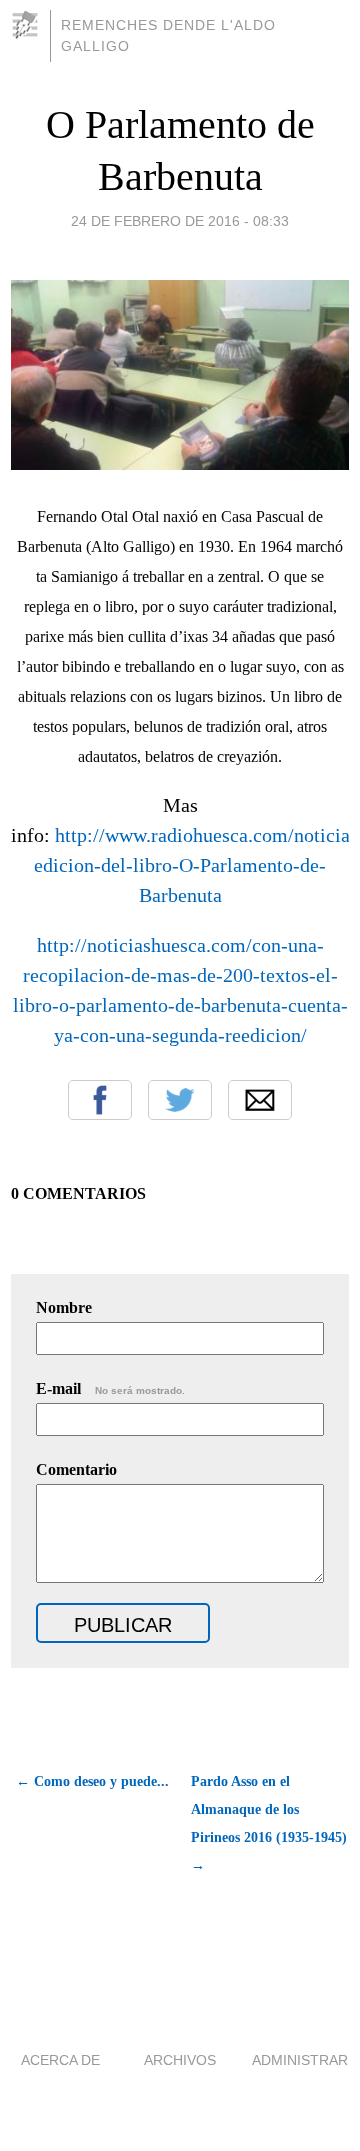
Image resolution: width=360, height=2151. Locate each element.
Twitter (180, 1100)
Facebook (100, 1100)
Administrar (300, 2060)
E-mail (110, 1388)
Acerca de (60, 2060)
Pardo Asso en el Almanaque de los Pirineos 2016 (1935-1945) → (269, 1823)
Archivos (180, 2060)
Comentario (76, 1469)
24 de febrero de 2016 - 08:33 (180, 221)
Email (260, 1100)
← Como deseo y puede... (92, 1781)
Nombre (64, 1307)
